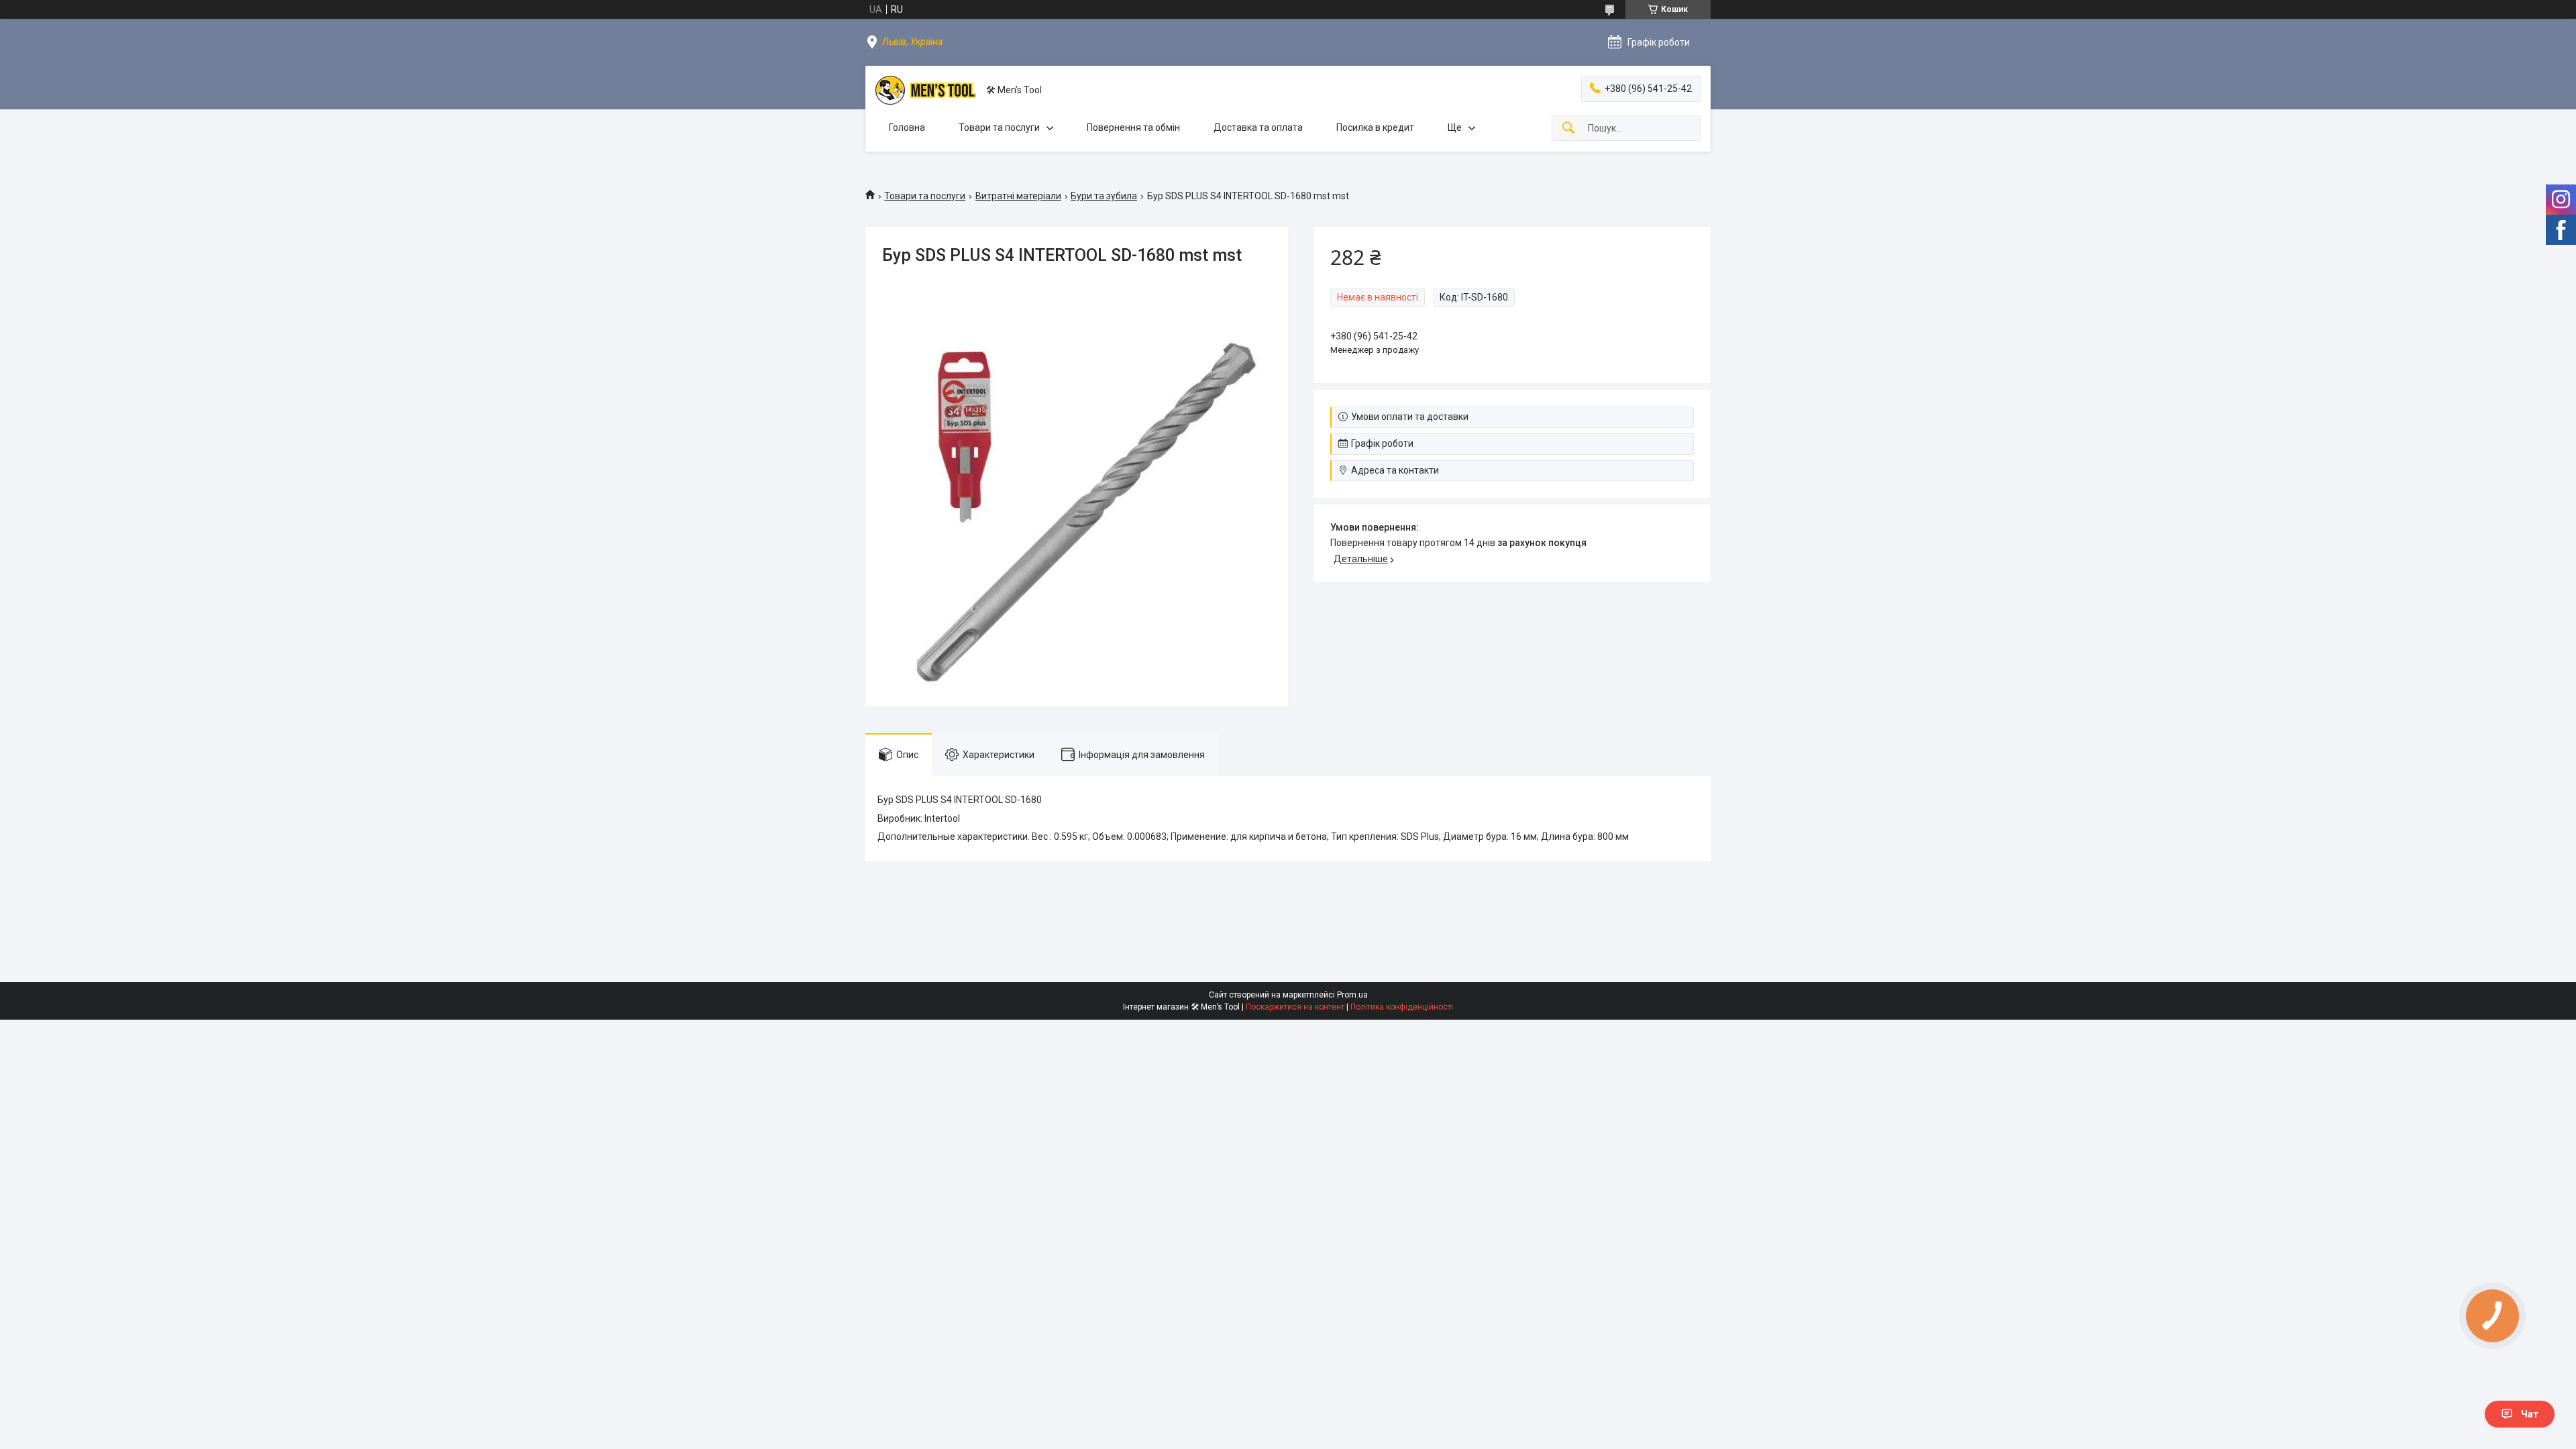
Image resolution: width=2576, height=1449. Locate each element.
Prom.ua (1352, 995)
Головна (907, 127)
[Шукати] (1568, 128)
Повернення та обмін (1133, 127)
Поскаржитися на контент (1295, 1007)
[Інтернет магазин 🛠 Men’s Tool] (926, 90)
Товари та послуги (999, 127)
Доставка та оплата (1258, 127)
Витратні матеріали (1018, 196)
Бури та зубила (1104, 196)
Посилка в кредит (1375, 127)
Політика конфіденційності (1402, 1007)
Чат (2530, 1414)
